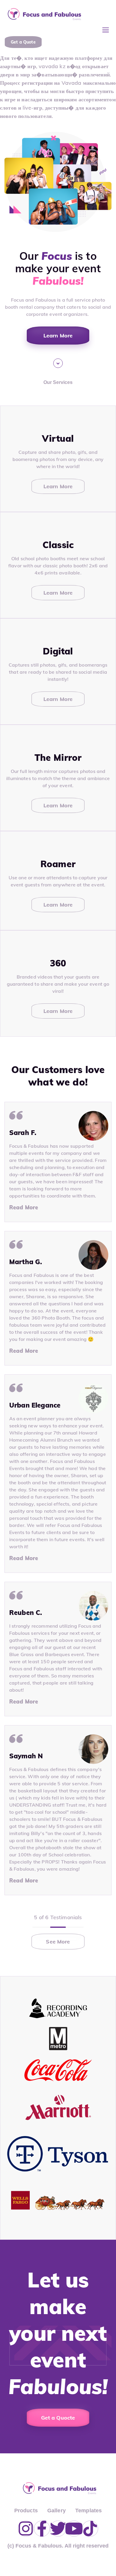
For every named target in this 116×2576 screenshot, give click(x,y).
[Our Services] (58, 363)
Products (26, 2511)
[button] (106, 30)
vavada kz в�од (59, 66)
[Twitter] (58, 2529)
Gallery (57, 2511)
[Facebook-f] (42, 2529)
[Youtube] (74, 2529)
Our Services (58, 382)
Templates (88, 2511)
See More (58, 1942)
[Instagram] (26, 2529)
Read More (24, 1207)
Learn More (58, 486)
